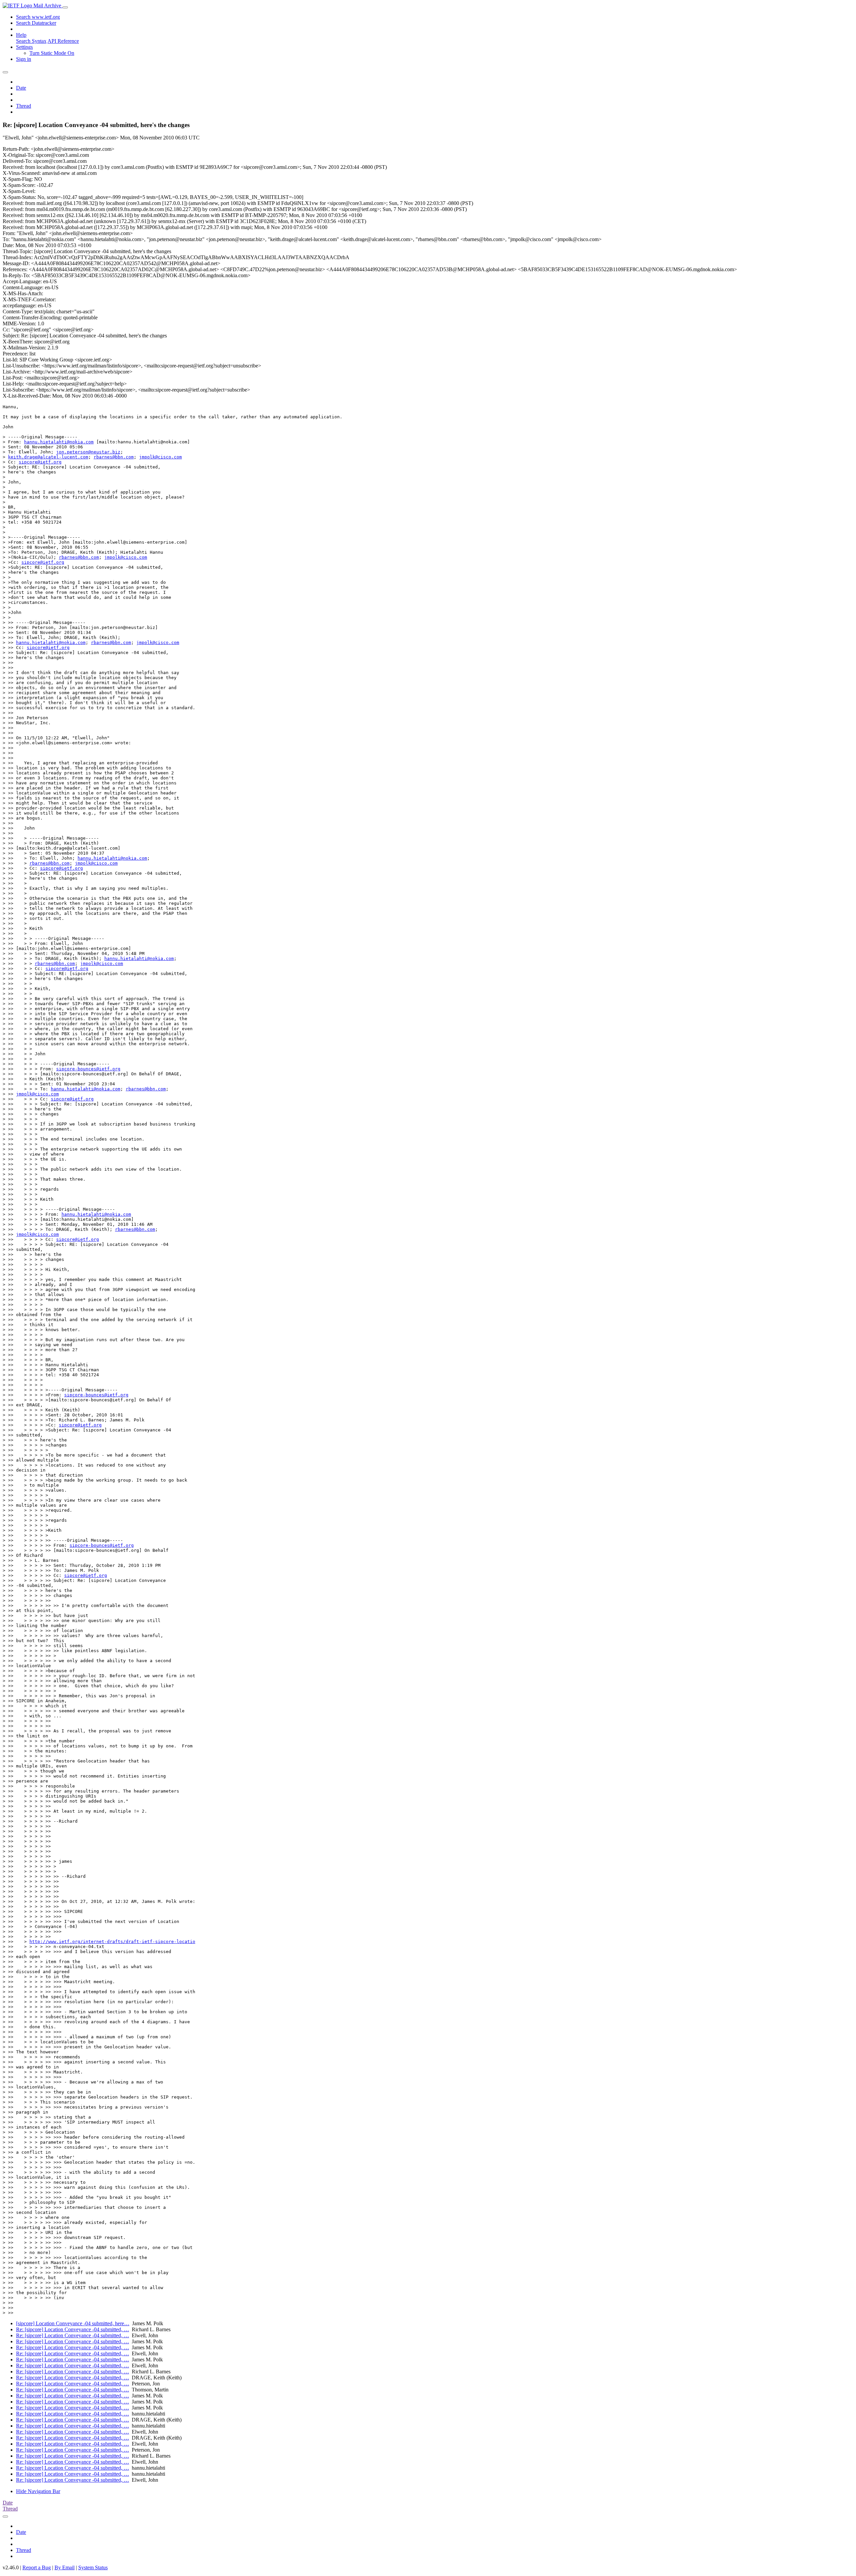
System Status (93, 2567)
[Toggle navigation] (65, 7)
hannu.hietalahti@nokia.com (59, 442)
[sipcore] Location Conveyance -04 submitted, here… (73, 2323)
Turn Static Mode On (52, 53)
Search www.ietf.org (38, 17)
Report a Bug (37, 2567)
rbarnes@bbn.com (114, 457)
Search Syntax (31, 41)
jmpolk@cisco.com (160, 457)
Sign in (24, 59)
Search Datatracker (36, 23)
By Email (65, 2567)
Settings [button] (24, 47)
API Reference (63, 41)
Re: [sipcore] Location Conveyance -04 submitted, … (73, 2329)
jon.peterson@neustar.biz (88, 452)
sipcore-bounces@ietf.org (88, 1069)
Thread (24, 106)
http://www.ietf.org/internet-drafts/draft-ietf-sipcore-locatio (112, 1942)
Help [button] (21, 35)
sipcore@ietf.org (40, 462)
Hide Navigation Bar (38, 2491)
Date (21, 88)
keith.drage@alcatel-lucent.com (48, 457)
